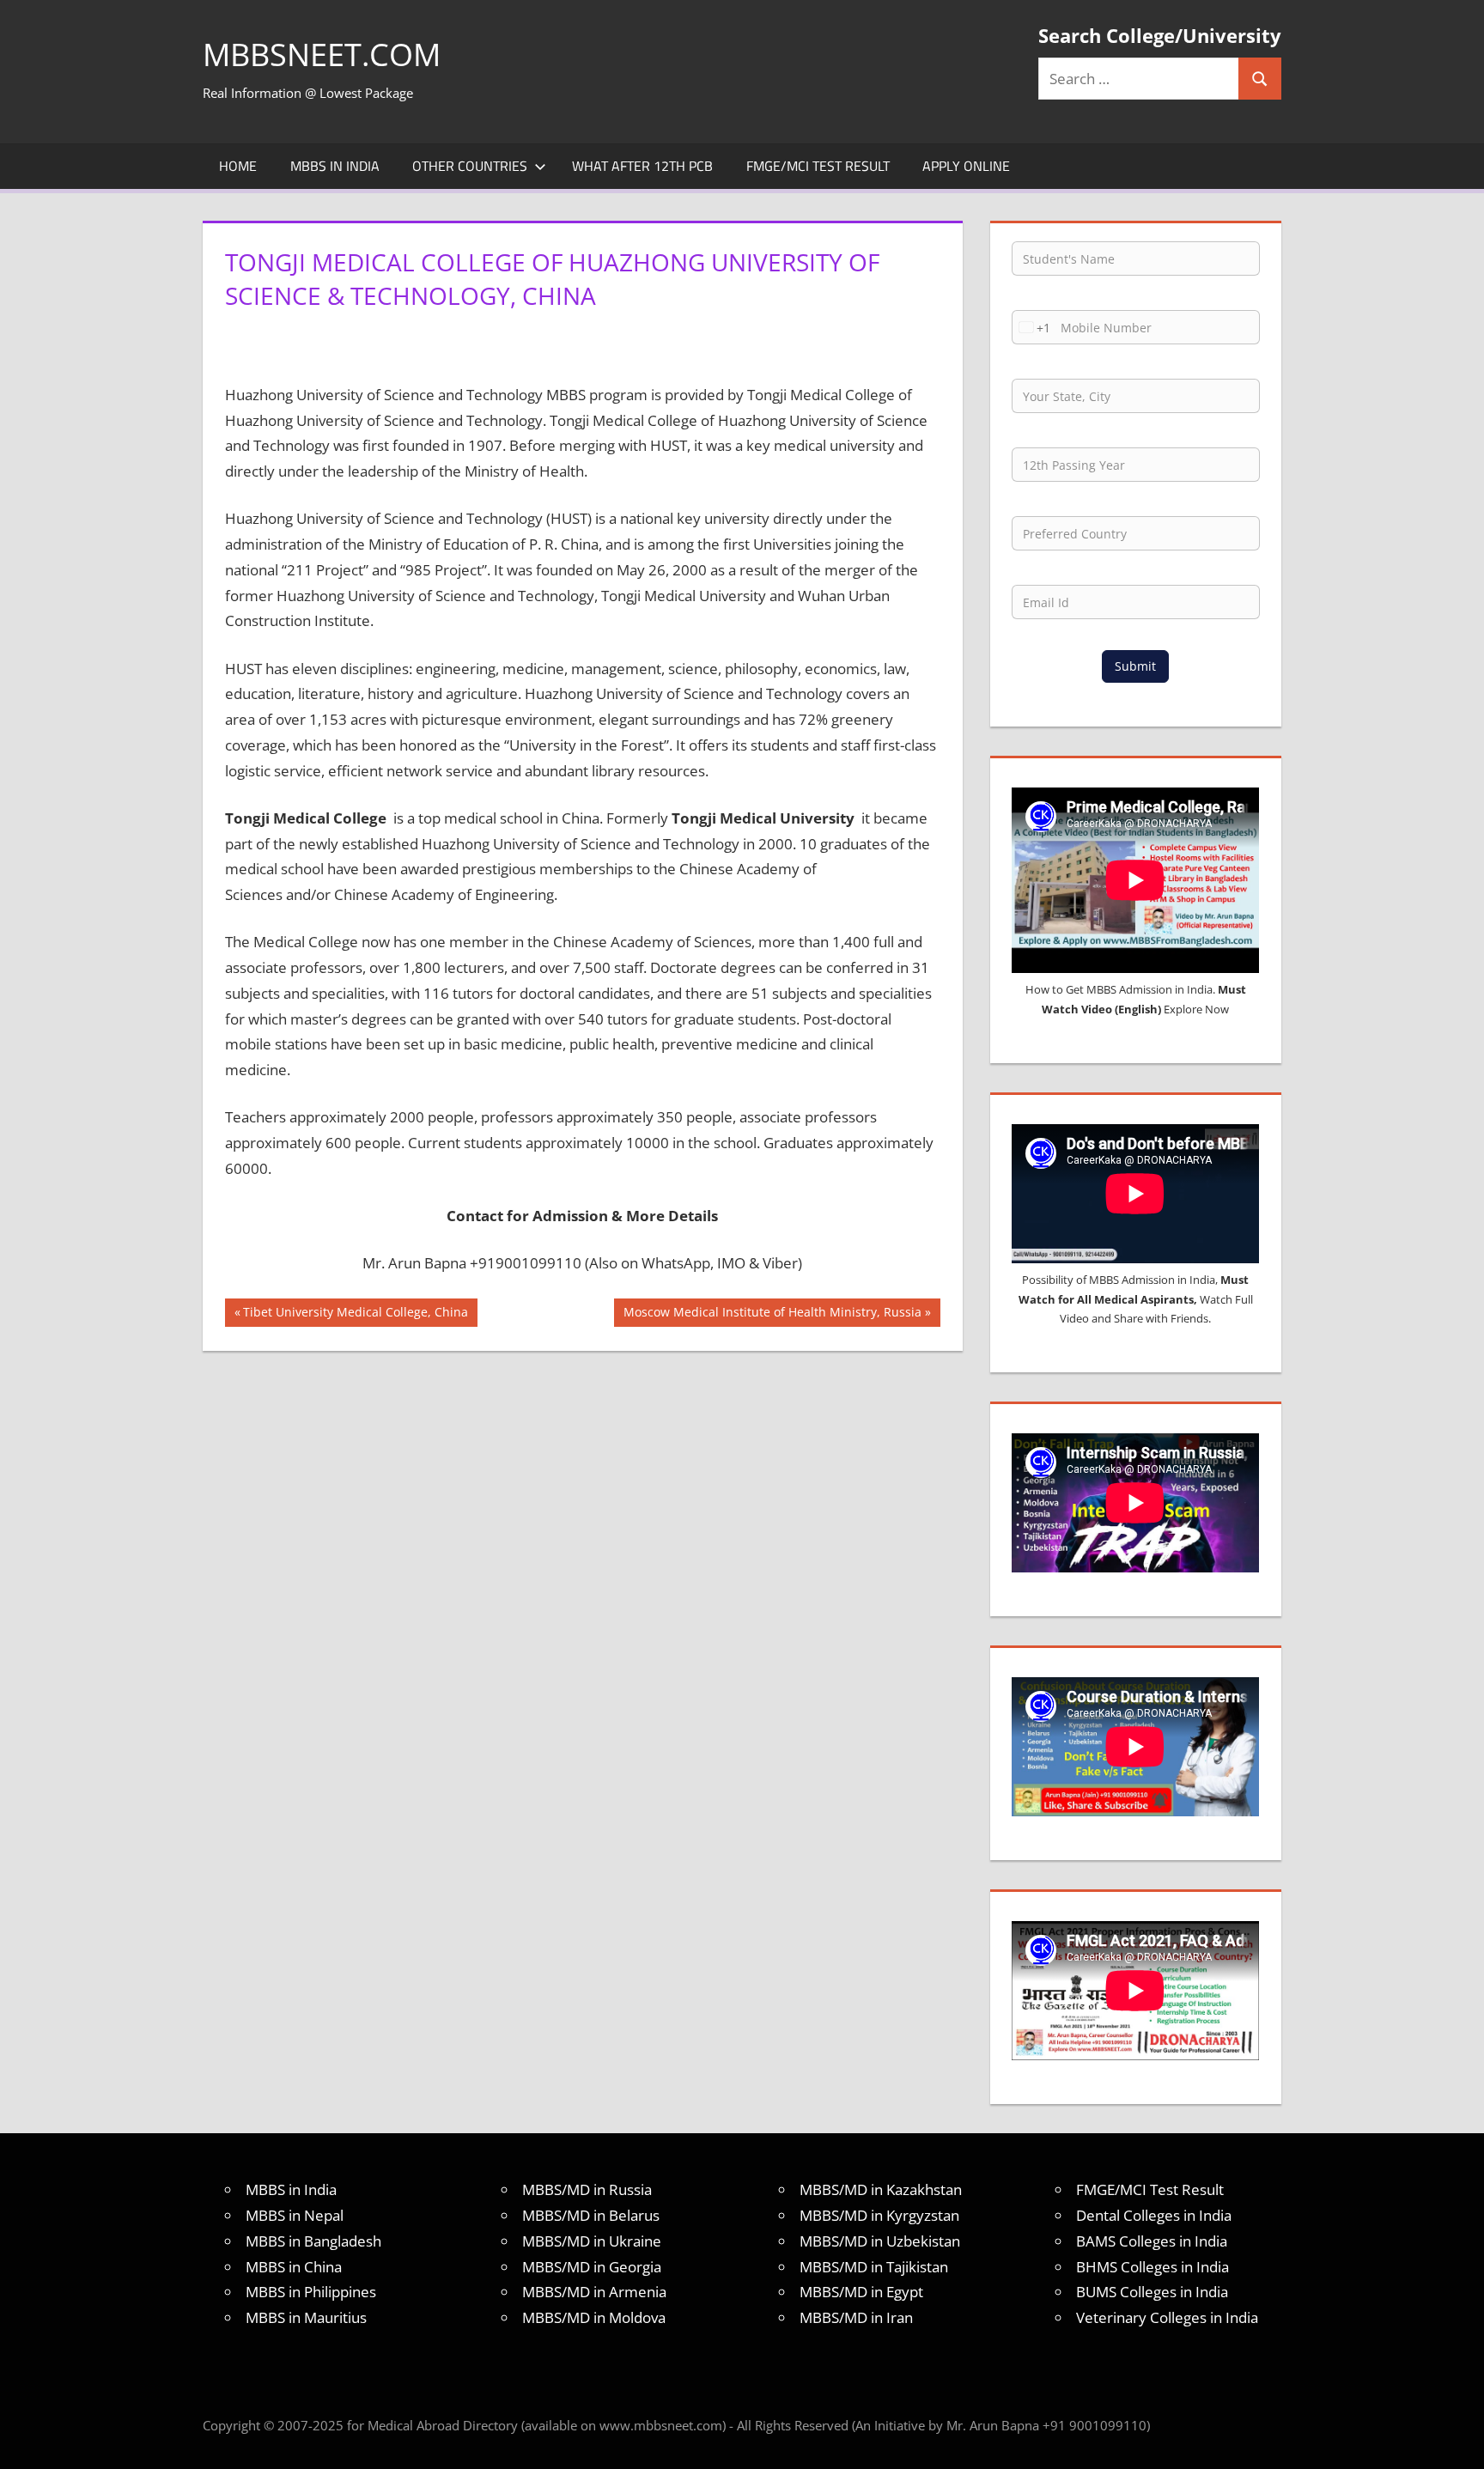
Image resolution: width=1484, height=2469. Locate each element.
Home (238, 166)
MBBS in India (335, 166)
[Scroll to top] (1456, 2441)
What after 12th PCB (642, 166)
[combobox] (1031, 327)
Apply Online (966, 166)
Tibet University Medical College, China (355, 1315)
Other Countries (470, 166)
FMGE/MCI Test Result (818, 166)
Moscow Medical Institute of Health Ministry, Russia (772, 1315)
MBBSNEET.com (322, 55)
